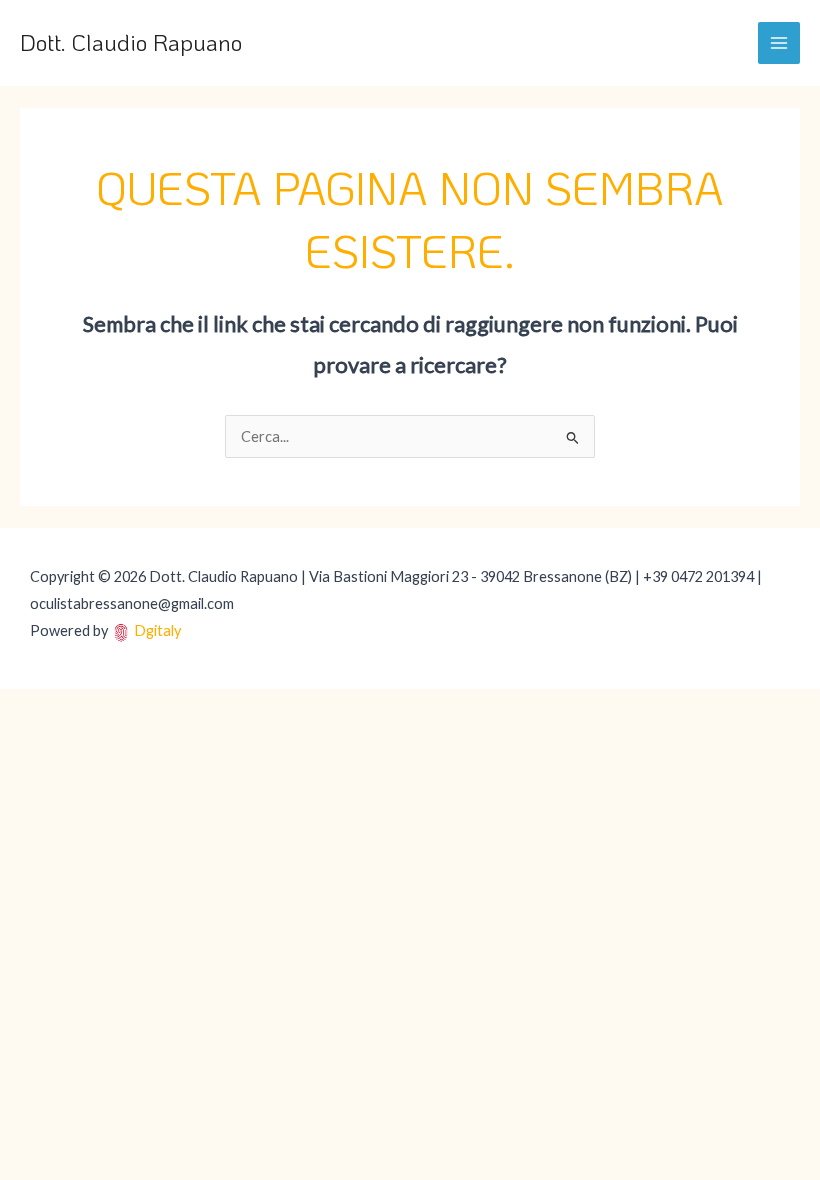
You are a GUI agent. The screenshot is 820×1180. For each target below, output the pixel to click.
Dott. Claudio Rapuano (131, 42)
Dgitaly (157, 630)
